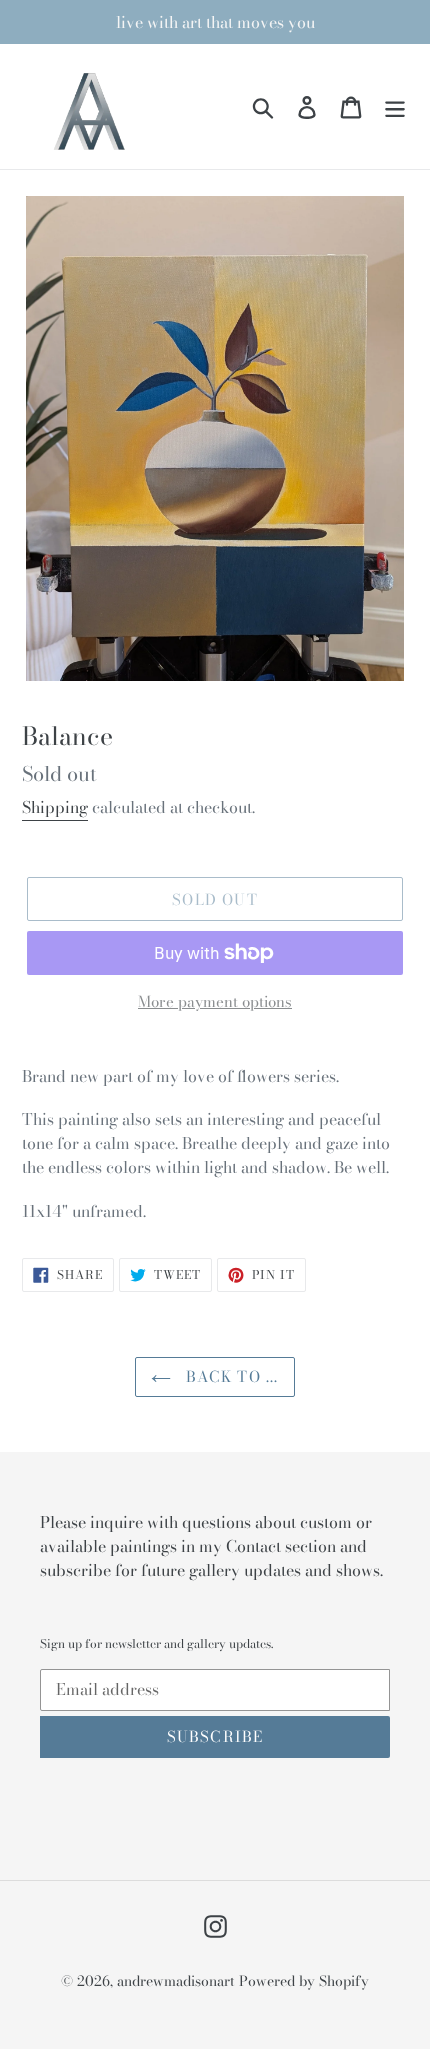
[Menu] (395, 107)
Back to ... (229, 1376)
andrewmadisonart (176, 1981)
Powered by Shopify (304, 1981)
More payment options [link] (215, 1002)
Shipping (55, 807)
